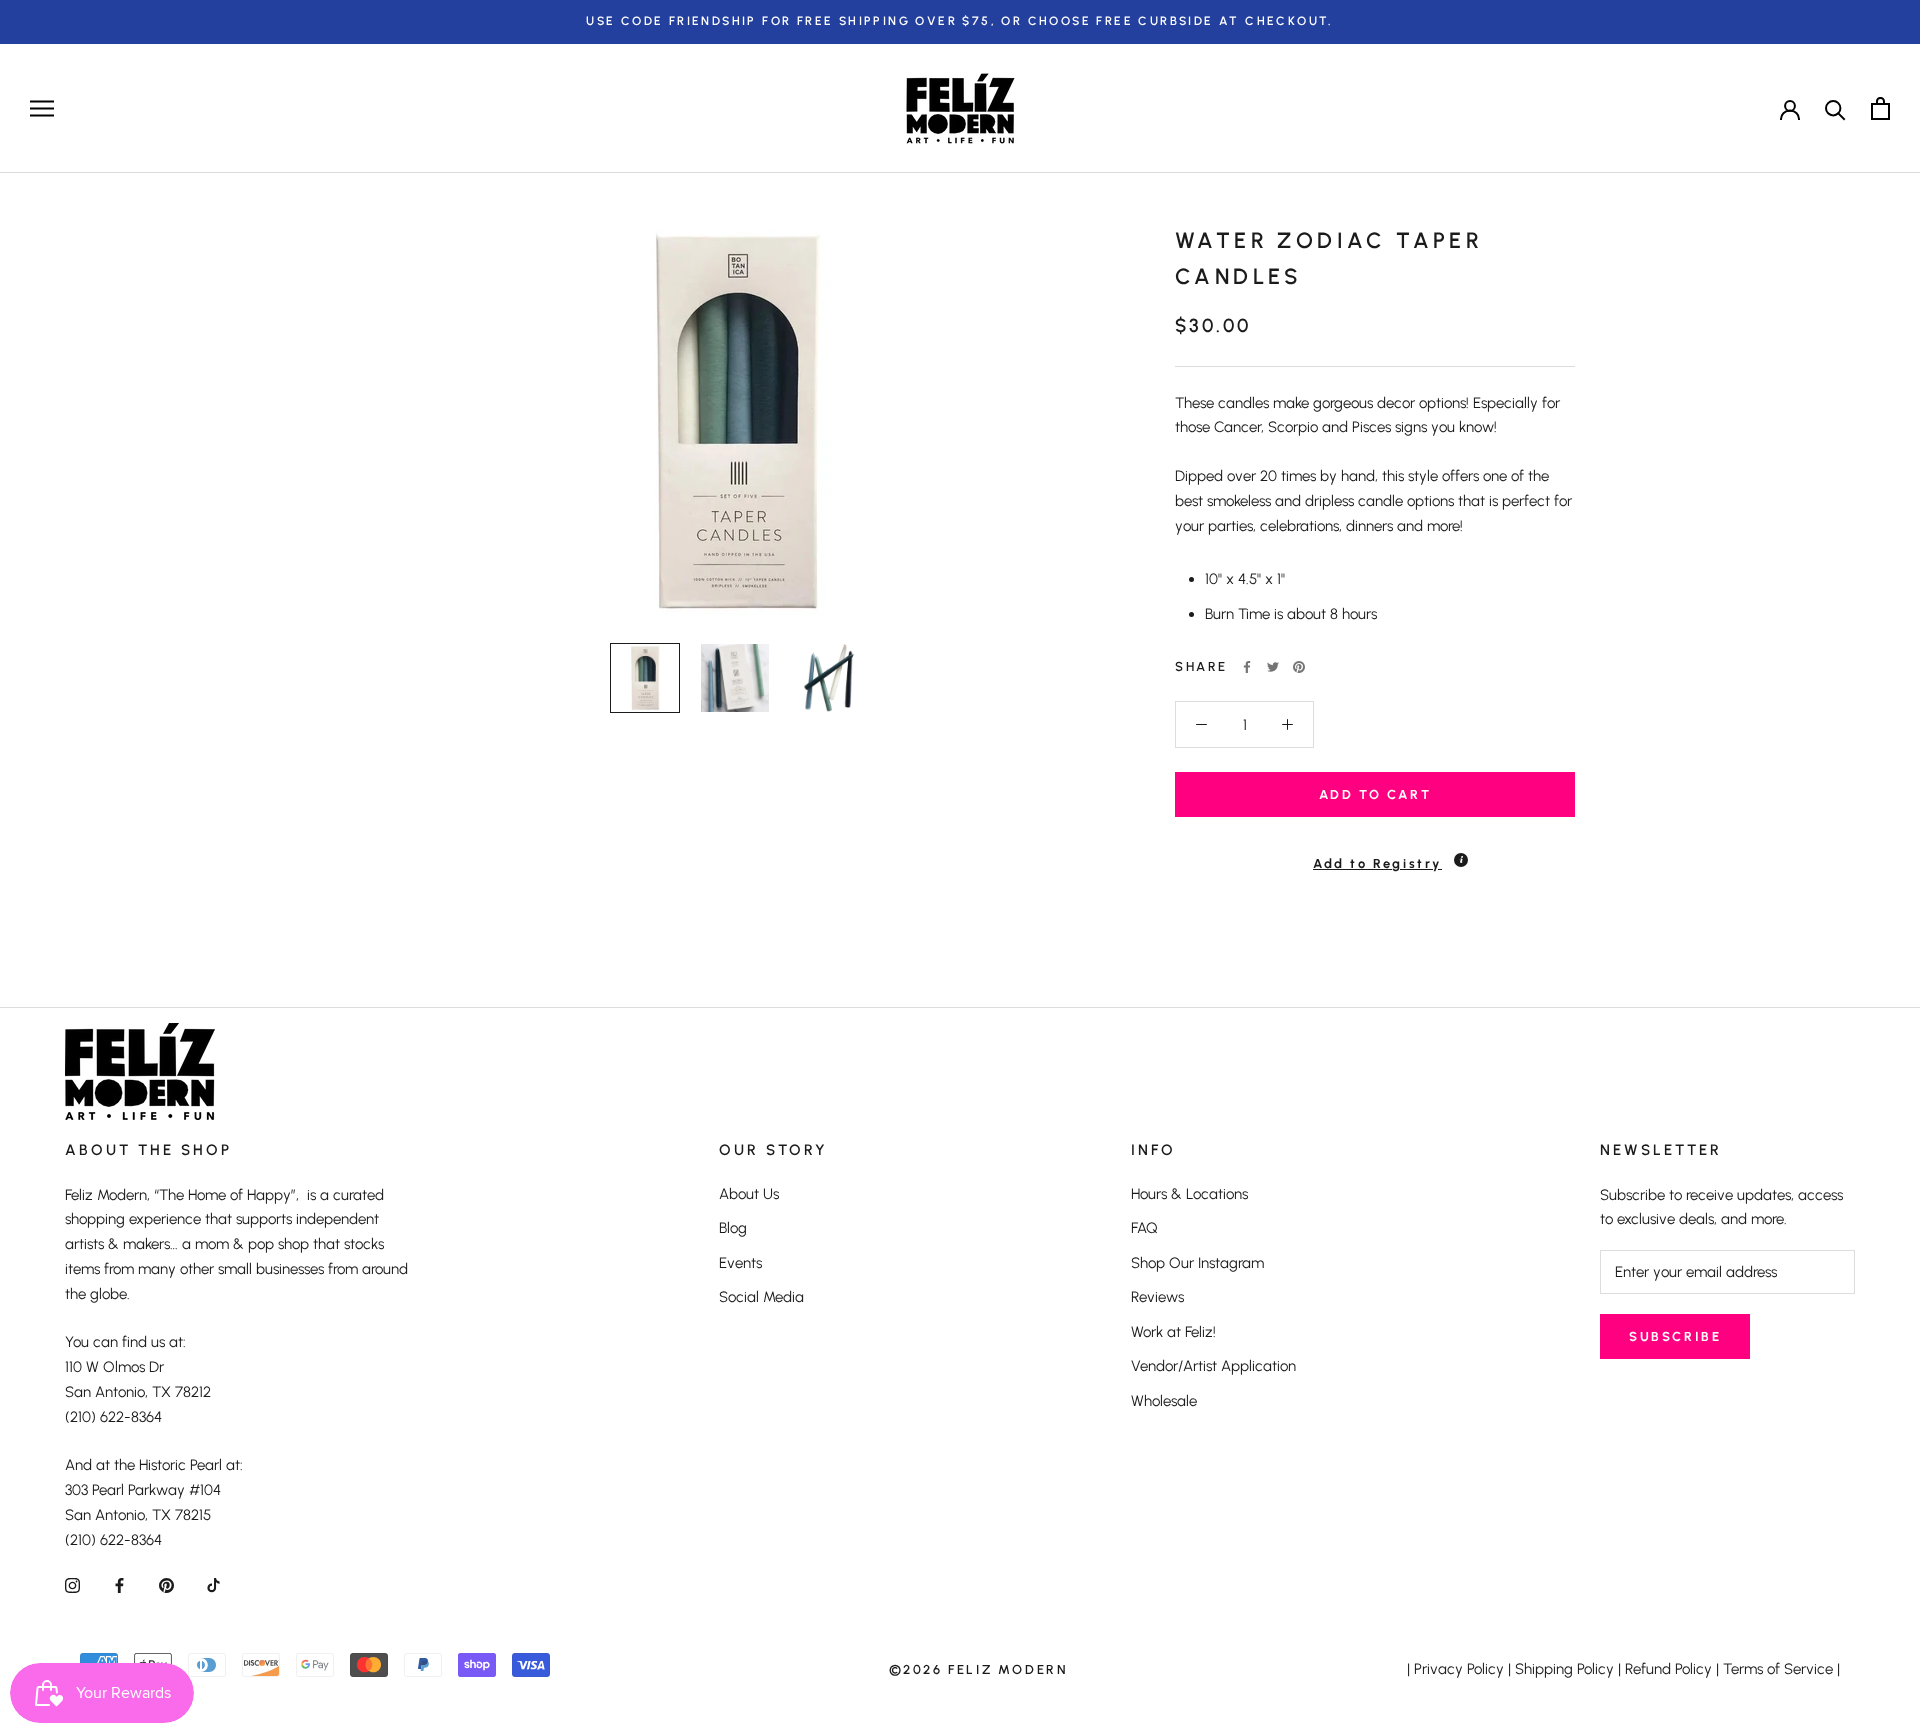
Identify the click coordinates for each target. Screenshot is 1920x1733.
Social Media (761, 1297)
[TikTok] (213, 1584)
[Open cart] (1880, 108)
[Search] (1835, 108)
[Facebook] (1247, 667)
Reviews (1157, 1297)
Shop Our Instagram (1197, 1263)
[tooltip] (1461, 860)
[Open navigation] (42, 108)
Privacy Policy (1459, 1669)
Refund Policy (1668, 1669)
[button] (1375, 854)
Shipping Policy (1564, 1669)
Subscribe (1675, 1336)
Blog (733, 1228)
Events (740, 1263)
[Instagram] (72, 1584)
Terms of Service (1778, 1669)
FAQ (1144, 1228)
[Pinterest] (1299, 667)
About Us (749, 1194)
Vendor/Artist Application (1213, 1366)
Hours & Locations (1189, 1194)
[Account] (1790, 108)
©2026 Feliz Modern (979, 1669)
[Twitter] (1273, 667)
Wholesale (1164, 1401)
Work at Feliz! (1173, 1332)
